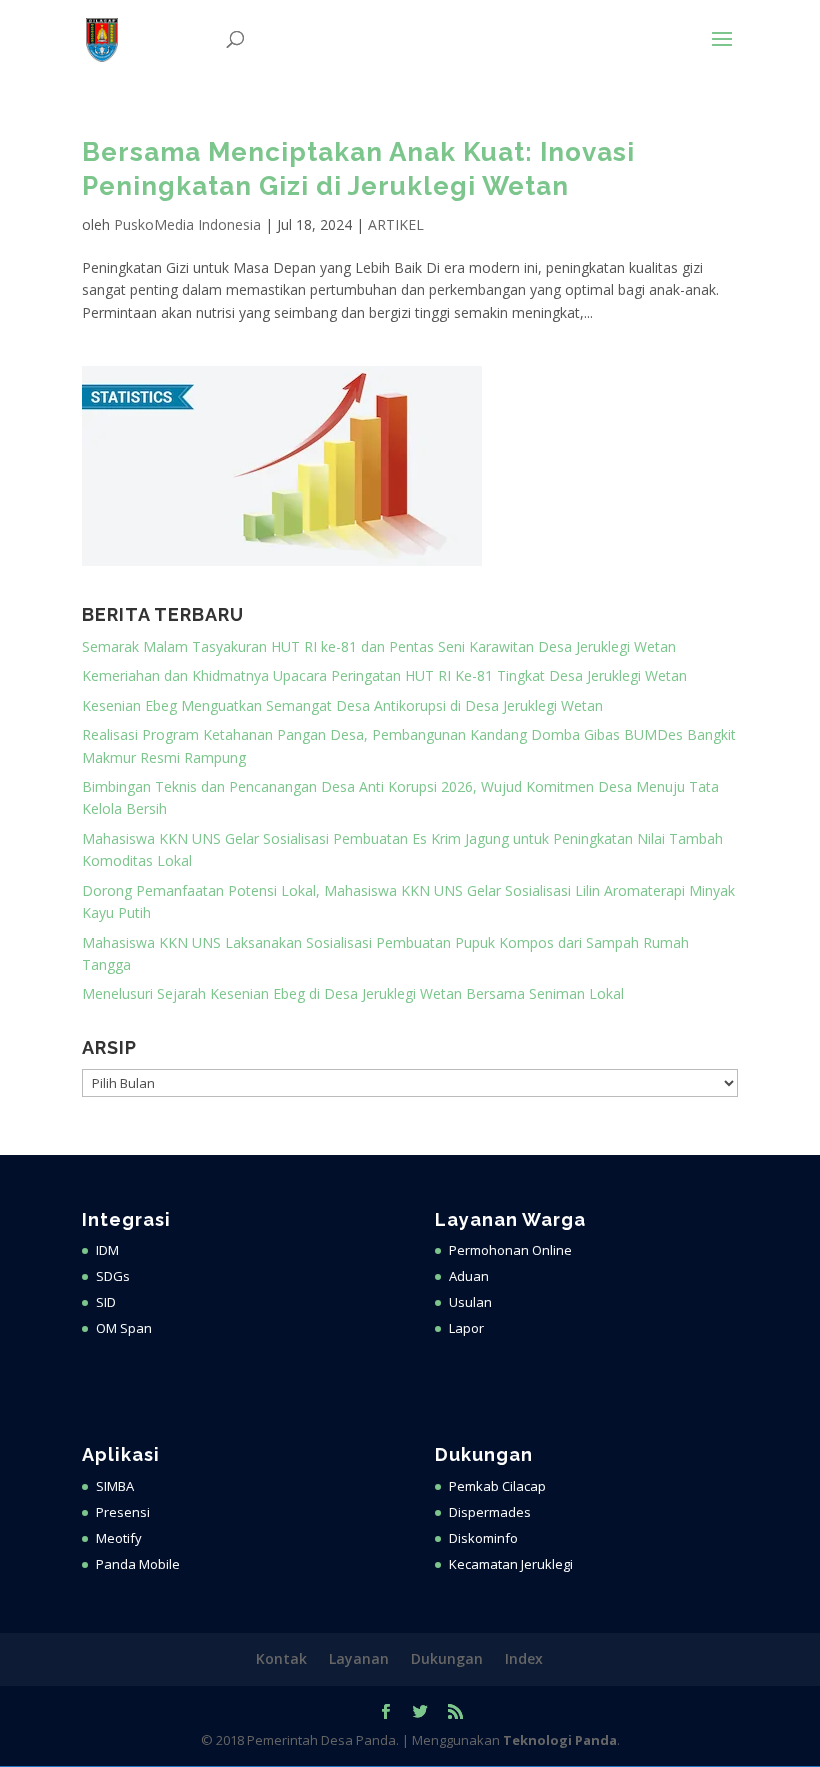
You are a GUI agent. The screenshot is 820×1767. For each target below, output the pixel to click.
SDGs (113, 1276)
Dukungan (447, 1658)
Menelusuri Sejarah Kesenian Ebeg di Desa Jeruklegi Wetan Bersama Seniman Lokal (353, 993)
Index (524, 1658)
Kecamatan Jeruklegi (511, 1564)
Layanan (359, 1658)
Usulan (470, 1302)
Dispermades (490, 1512)
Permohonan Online (510, 1250)
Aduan (469, 1276)
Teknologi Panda (560, 1740)
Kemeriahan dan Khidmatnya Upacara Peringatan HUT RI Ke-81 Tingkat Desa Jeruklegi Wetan (384, 675)
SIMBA (115, 1486)
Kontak (281, 1658)
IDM (107, 1250)
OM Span (124, 1328)
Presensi (123, 1512)
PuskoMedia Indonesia (187, 224)
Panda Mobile (138, 1564)
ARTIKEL (396, 224)
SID (106, 1302)
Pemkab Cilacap (497, 1486)
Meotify (119, 1538)
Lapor (466, 1328)
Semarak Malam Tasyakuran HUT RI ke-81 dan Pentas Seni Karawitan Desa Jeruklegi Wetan (379, 646)
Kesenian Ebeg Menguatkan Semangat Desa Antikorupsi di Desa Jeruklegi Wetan (342, 705)
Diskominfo (483, 1538)
